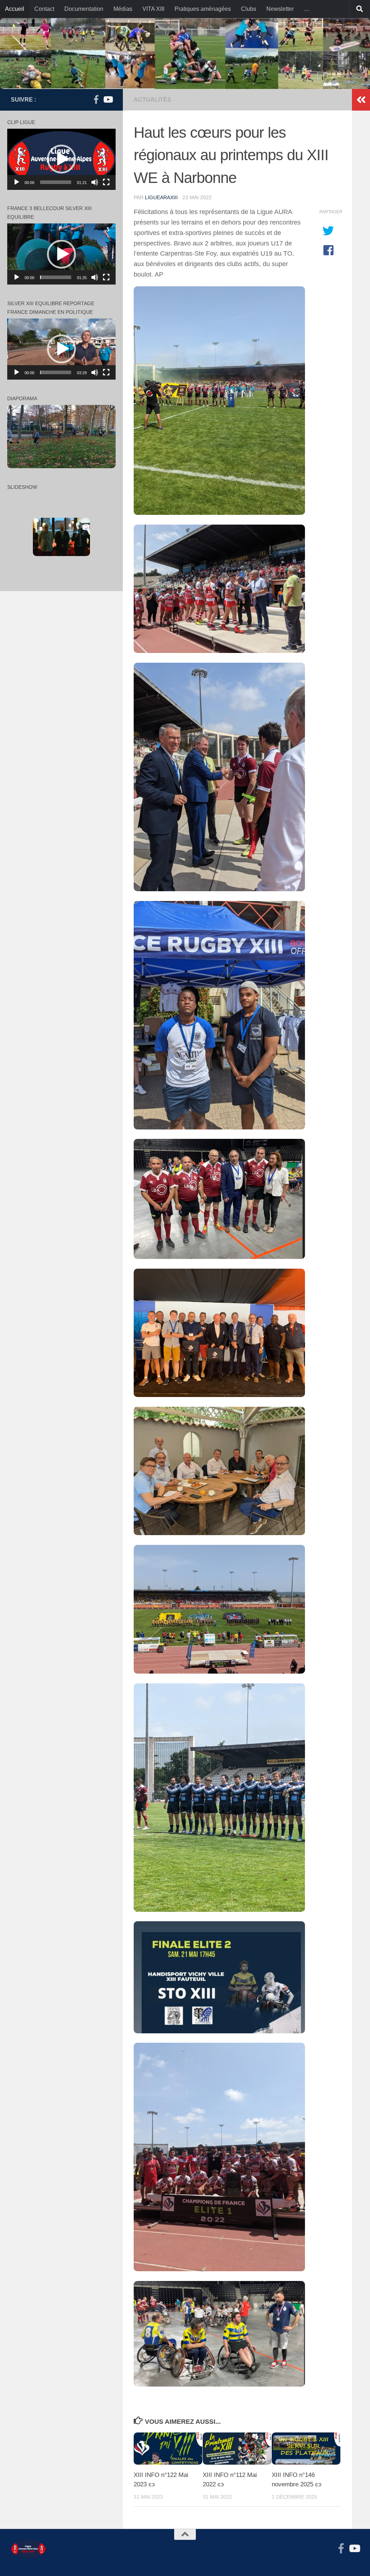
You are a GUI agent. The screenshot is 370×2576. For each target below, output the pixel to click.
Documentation (84, 9)
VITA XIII (153, 9)
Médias (123, 9)
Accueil (15, 9)
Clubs (249, 9)
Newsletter (280, 9)
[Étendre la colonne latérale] (361, 100)
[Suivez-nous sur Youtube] (108, 99)
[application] (61, 159)
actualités (152, 100)
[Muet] (95, 182)
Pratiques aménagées (203, 9)
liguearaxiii (161, 197)
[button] (61, 159)
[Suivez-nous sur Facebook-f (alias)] (96, 99)
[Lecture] (17, 182)
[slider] (56, 182)
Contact (44, 9)
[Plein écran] (106, 182)
